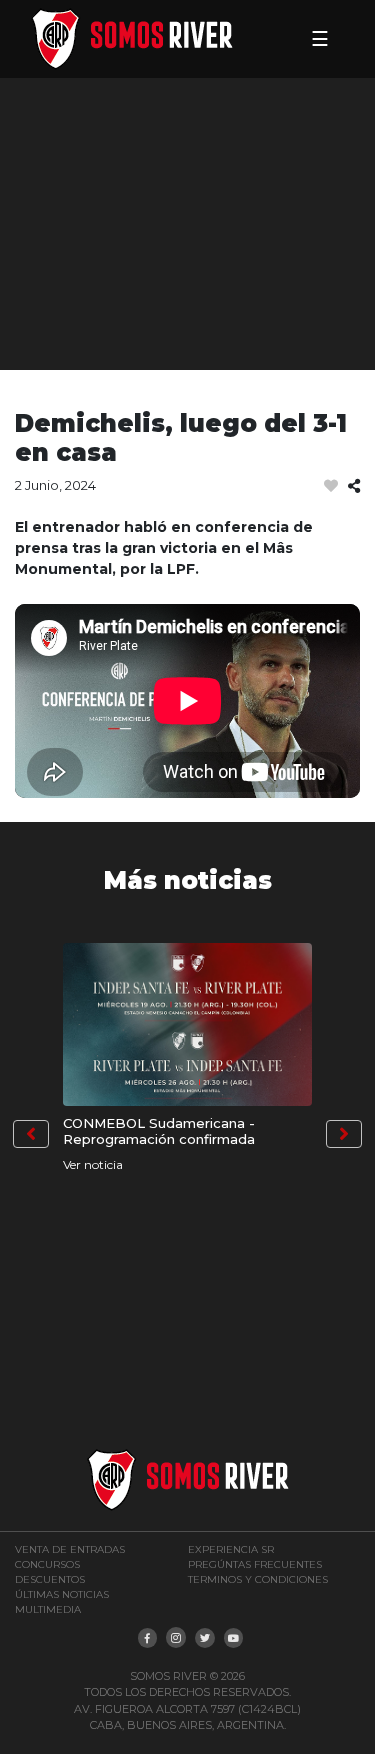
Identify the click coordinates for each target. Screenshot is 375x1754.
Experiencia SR (231, 1549)
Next (344, 1134)
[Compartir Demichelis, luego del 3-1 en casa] (354, 486)
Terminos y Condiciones (258, 1579)
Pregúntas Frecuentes (255, 1564)
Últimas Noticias (62, 1594)
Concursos (47, 1564)
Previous (31, 1134)
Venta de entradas (70, 1549)
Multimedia (48, 1609)
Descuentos (50, 1579)
